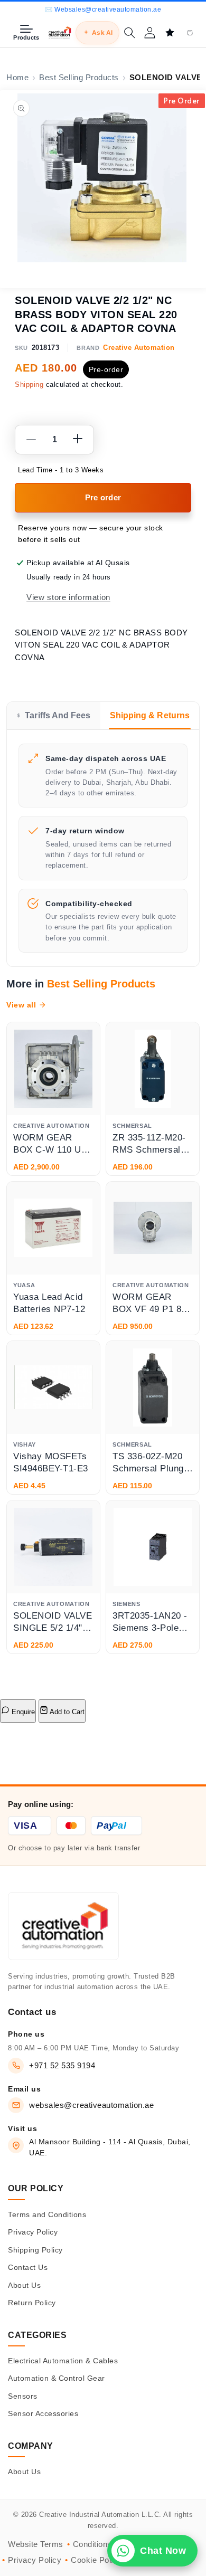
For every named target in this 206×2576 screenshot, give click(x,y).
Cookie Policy (96, 2560)
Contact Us (28, 2267)
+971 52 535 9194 (62, 2065)
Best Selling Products (79, 78)
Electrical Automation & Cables (63, 2361)
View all (21, 1005)
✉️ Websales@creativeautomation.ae (103, 9)
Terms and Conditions (47, 2214)
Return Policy (32, 2303)
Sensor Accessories (43, 2413)
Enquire (22, 1712)
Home (17, 78)
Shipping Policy (35, 2250)
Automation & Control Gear (57, 2378)
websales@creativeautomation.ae (91, 2105)
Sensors (23, 2396)
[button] (129, 33)
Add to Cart (66, 1712)
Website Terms (36, 2544)
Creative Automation (139, 348)
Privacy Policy (33, 2232)
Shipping (29, 384)
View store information (68, 597)
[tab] (54, 716)
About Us (24, 2285)
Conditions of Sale (106, 2544)
